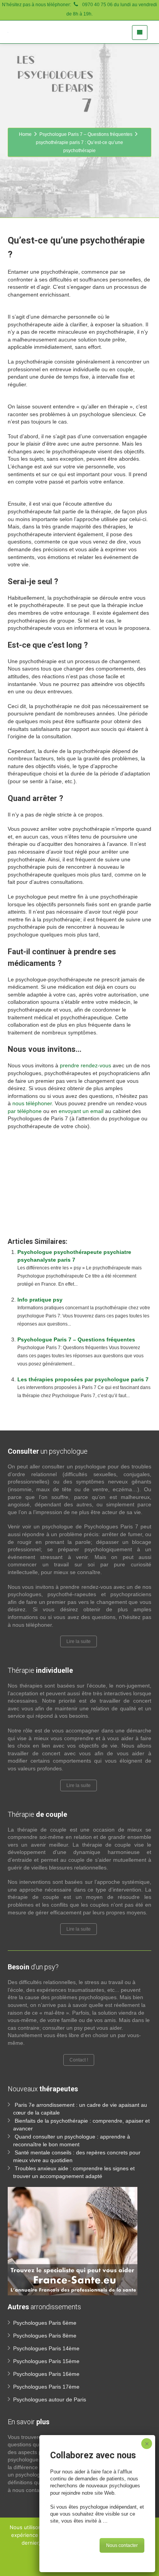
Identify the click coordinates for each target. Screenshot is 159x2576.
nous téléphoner (32, 1103)
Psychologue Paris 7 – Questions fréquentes (76, 1339)
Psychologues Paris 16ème (46, 2374)
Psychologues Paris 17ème (46, 2387)
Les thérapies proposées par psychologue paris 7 (83, 1379)
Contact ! (79, 2060)
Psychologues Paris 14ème (46, 2348)
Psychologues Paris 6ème (45, 2323)
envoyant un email (81, 1111)
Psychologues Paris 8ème (45, 2336)
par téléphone (25, 1111)
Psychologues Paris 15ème (46, 2361)
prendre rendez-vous (85, 1065)
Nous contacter (122, 2545)
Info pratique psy (40, 1300)
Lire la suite (79, 1641)
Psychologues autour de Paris (50, 2399)
